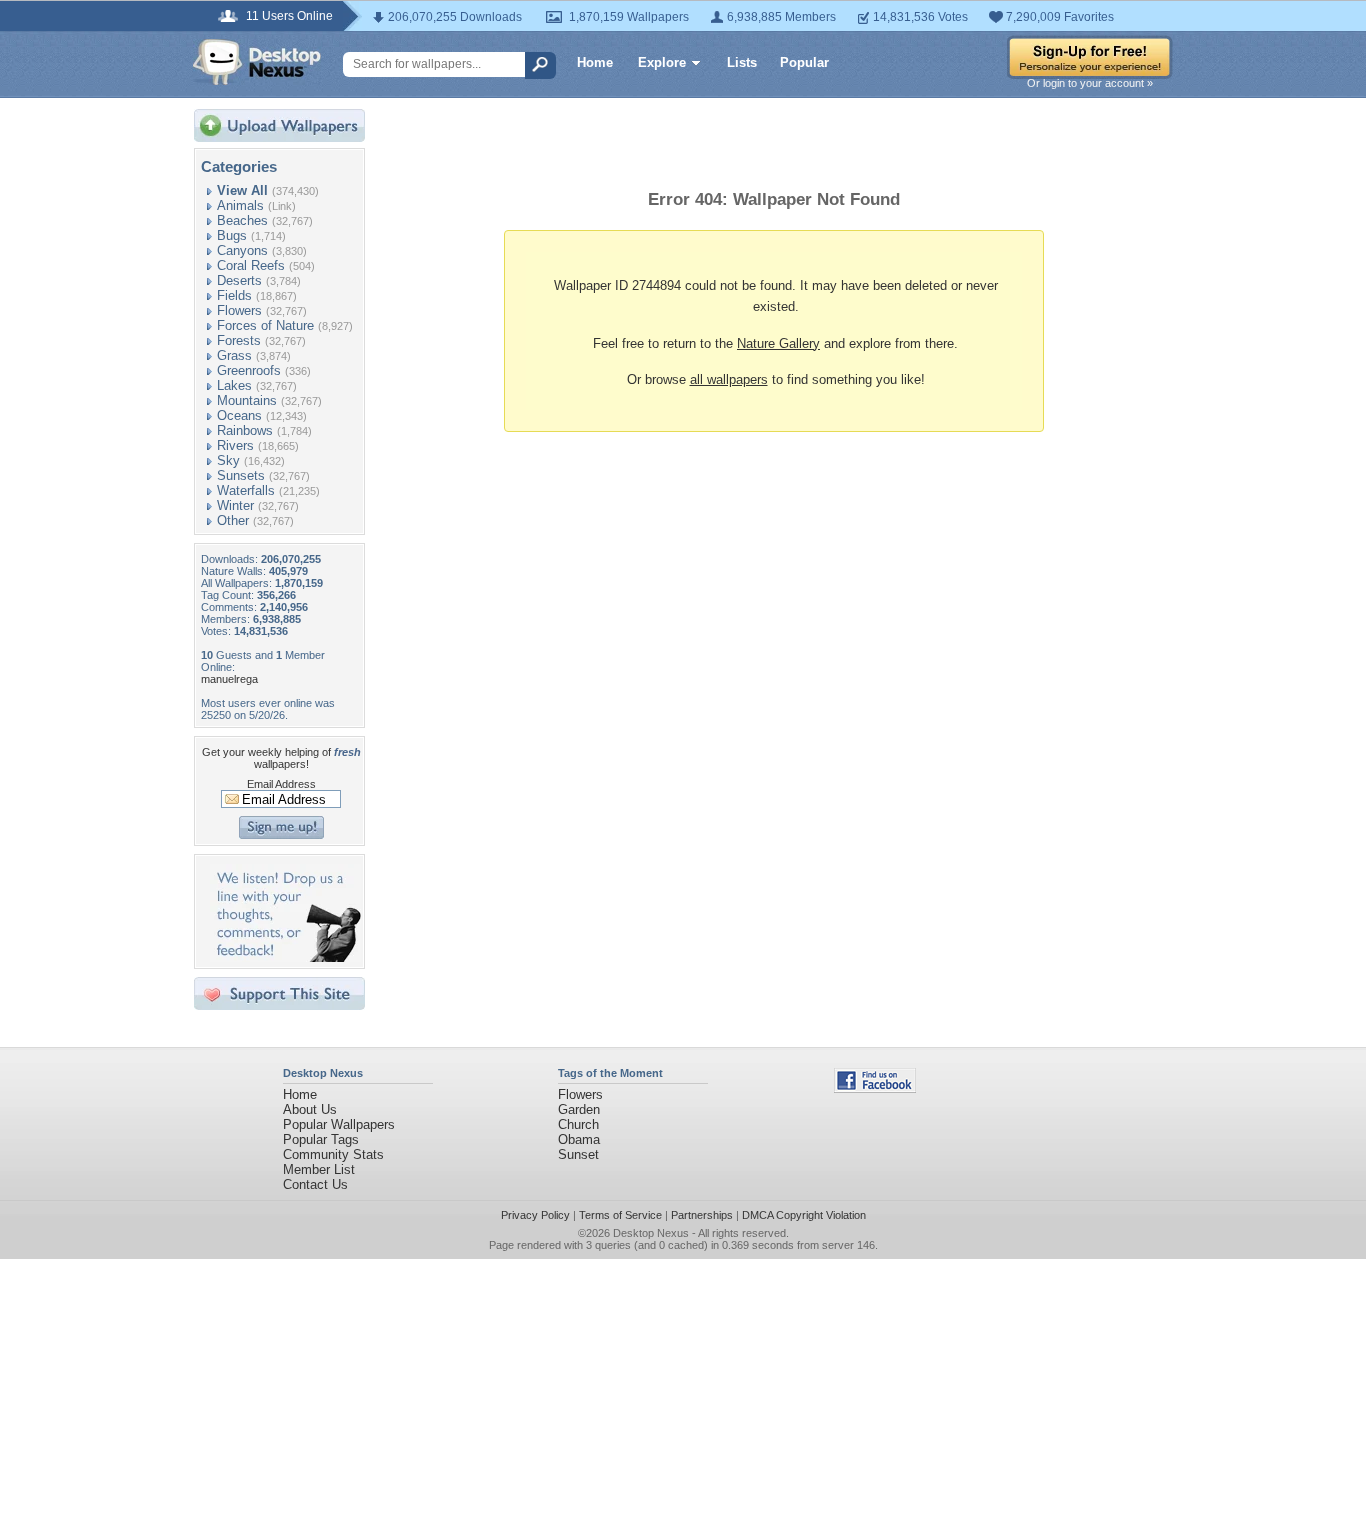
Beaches (242, 220)
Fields (234, 295)
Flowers (239, 310)
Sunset (578, 1154)
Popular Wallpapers (339, 1124)
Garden (579, 1109)
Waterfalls (246, 490)
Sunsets (241, 475)
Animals (240, 205)
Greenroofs (249, 370)
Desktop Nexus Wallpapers (257, 62)
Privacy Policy (535, 1215)
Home (595, 62)
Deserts (239, 280)
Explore (662, 62)
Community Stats (333, 1154)
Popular (804, 62)
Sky (228, 460)
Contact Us (315, 1184)
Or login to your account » (1090, 83)
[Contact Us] (285, 957)
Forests (239, 340)
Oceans (239, 415)
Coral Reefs (251, 265)
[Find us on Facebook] (875, 1088)
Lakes (234, 385)
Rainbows (245, 430)
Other (233, 520)
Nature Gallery (778, 343)
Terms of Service (620, 1215)
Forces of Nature (265, 325)
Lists (742, 62)
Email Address (281, 784)
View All (242, 190)
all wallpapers (729, 379)
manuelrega (229, 679)
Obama (579, 1139)
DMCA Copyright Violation (804, 1215)
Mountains (247, 400)
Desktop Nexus (651, 1233)
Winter (235, 505)
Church (578, 1124)
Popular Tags (321, 1139)
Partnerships (702, 1215)
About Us (310, 1109)
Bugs (232, 235)
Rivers (235, 445)
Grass (234, 355)
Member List (319, 1169)
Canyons (242, 250)
